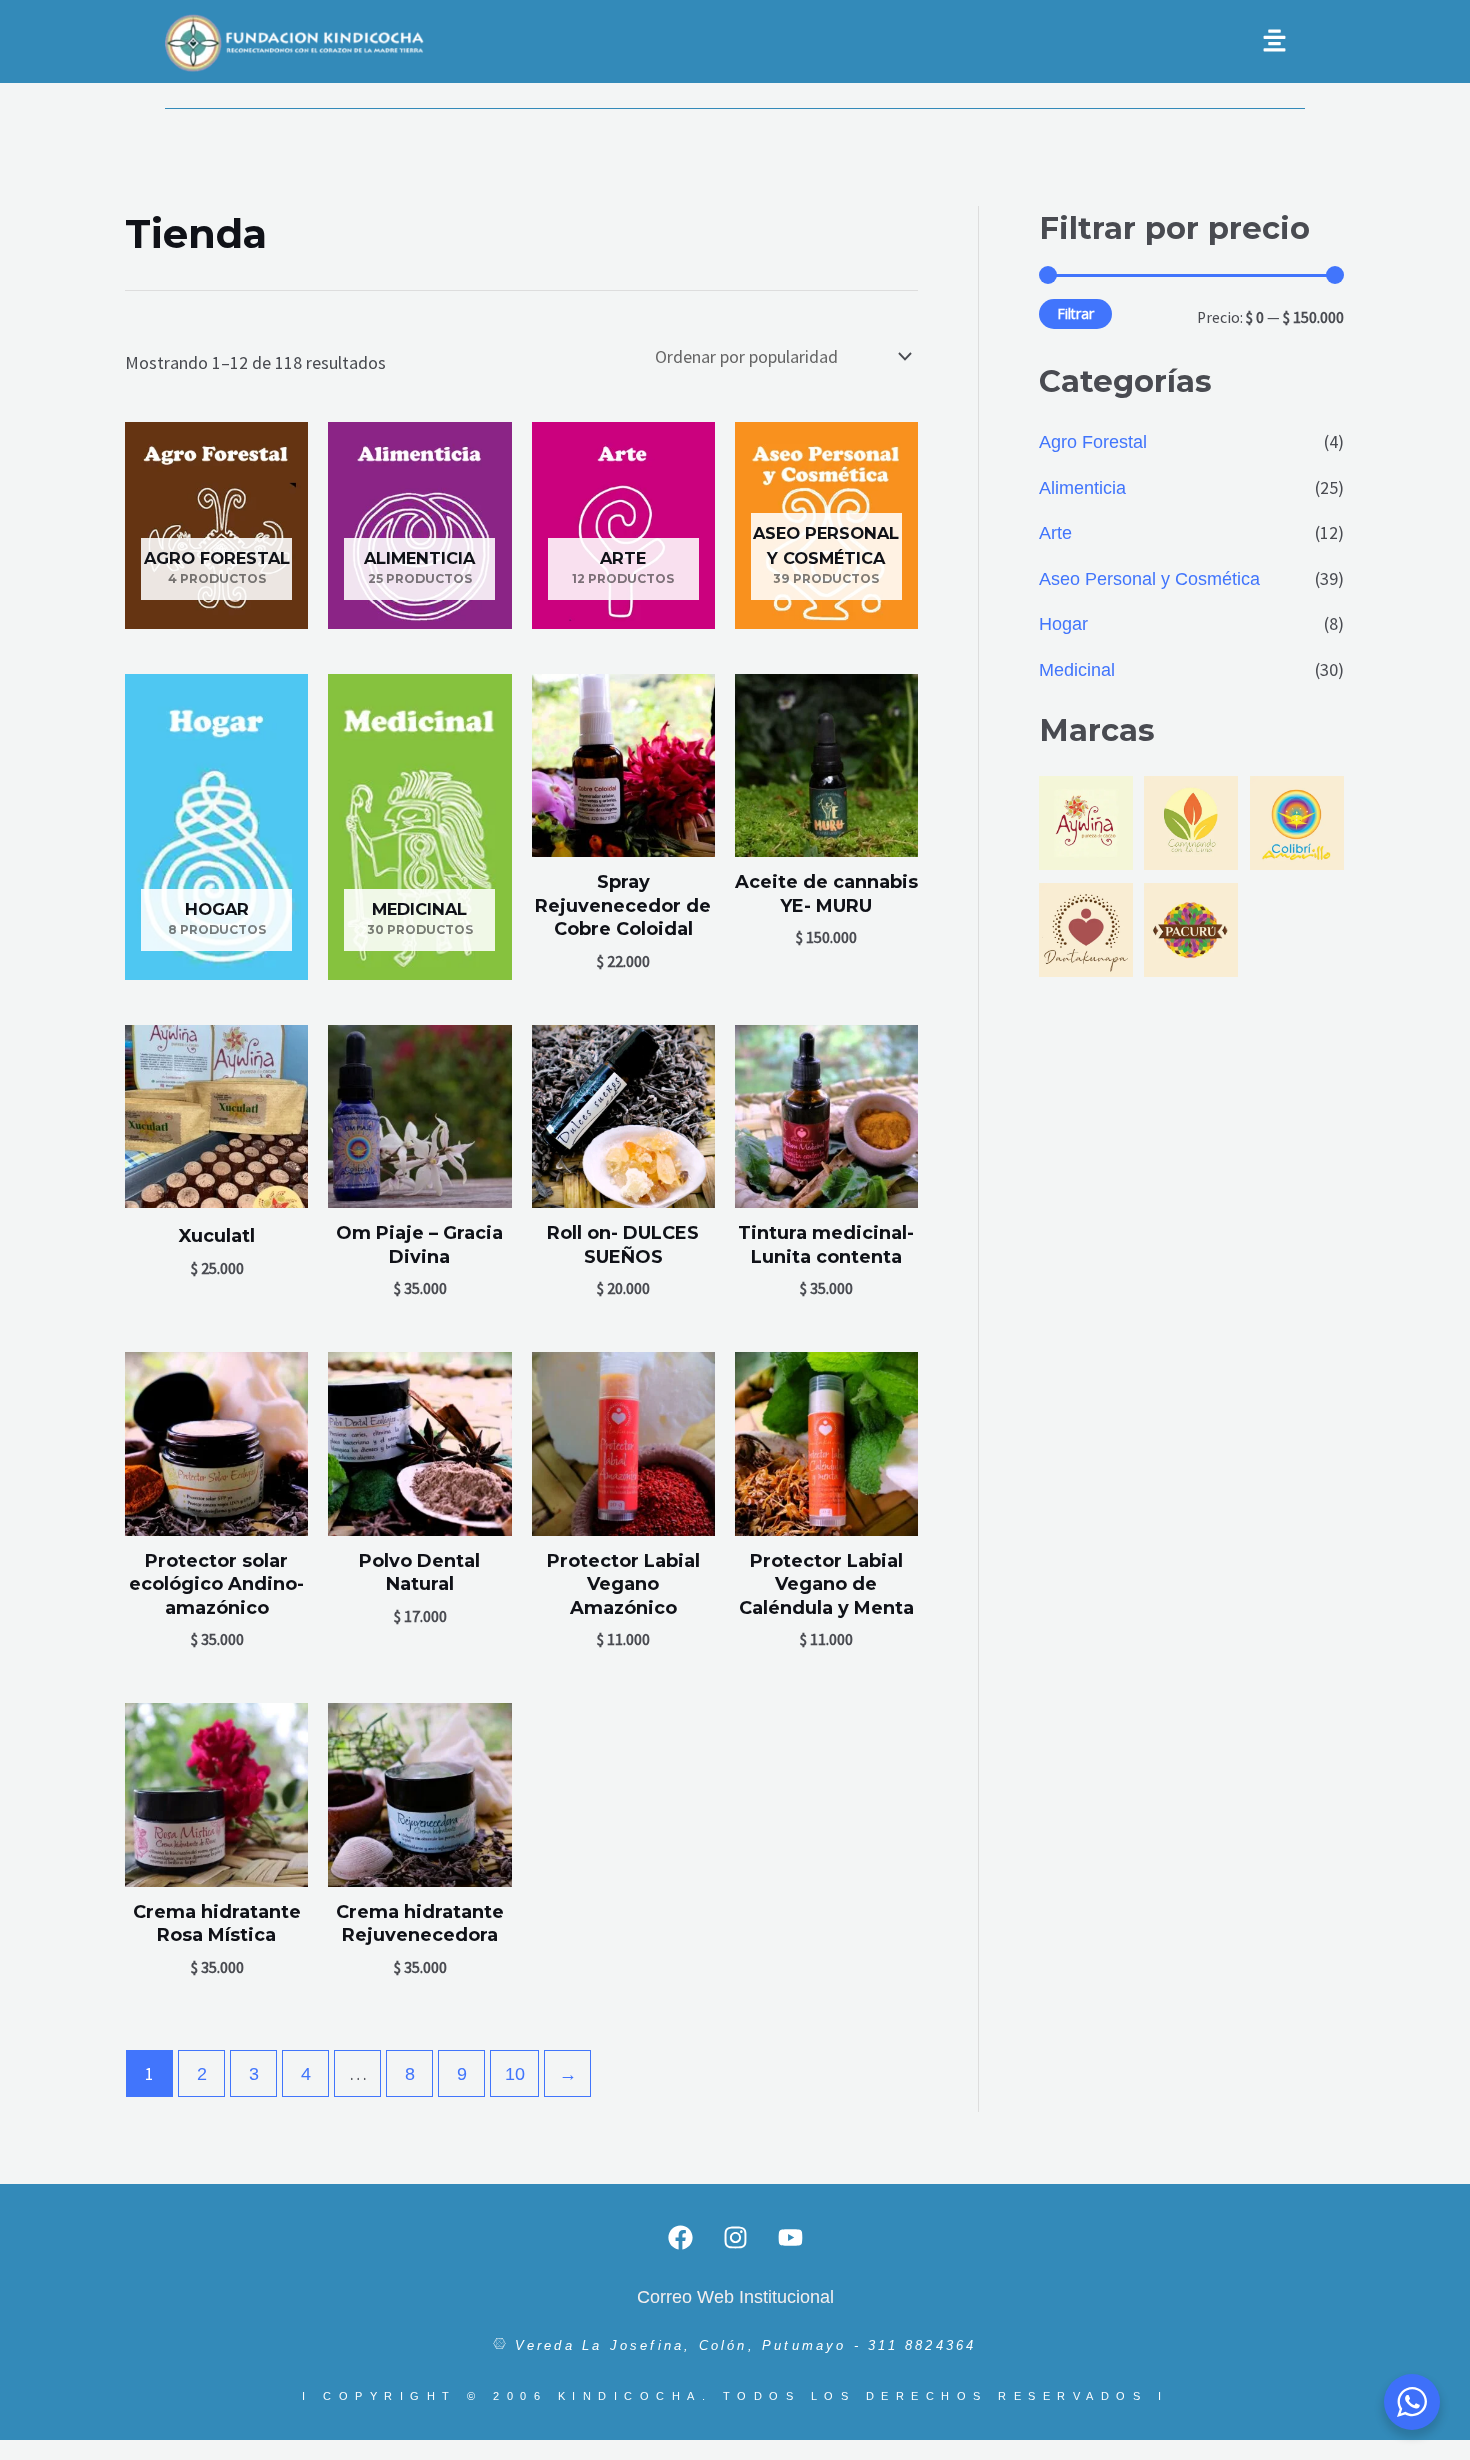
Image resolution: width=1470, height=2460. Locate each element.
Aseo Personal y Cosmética (1149, 579)
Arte (1055, 533)
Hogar (1063, 624)
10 (515, 2074)
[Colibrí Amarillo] (1297, 821)
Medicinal (1077, 670)
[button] (925, 41)
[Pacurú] (1191, 929)
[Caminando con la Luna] (1191, 821)
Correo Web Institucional (735, 2297)
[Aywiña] (1086, 821)
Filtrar (1075, 313)
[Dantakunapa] (1086, 929)
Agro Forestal (1093, 442)
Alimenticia (1082, 488)
